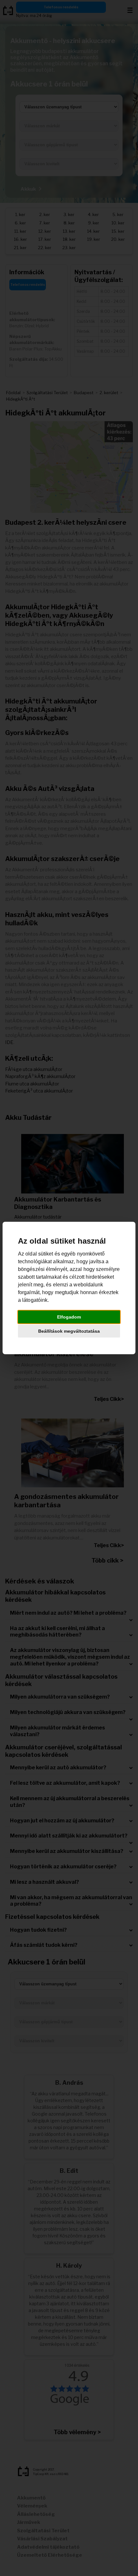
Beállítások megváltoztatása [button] (69, 1331)
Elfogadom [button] (69, 1317)
